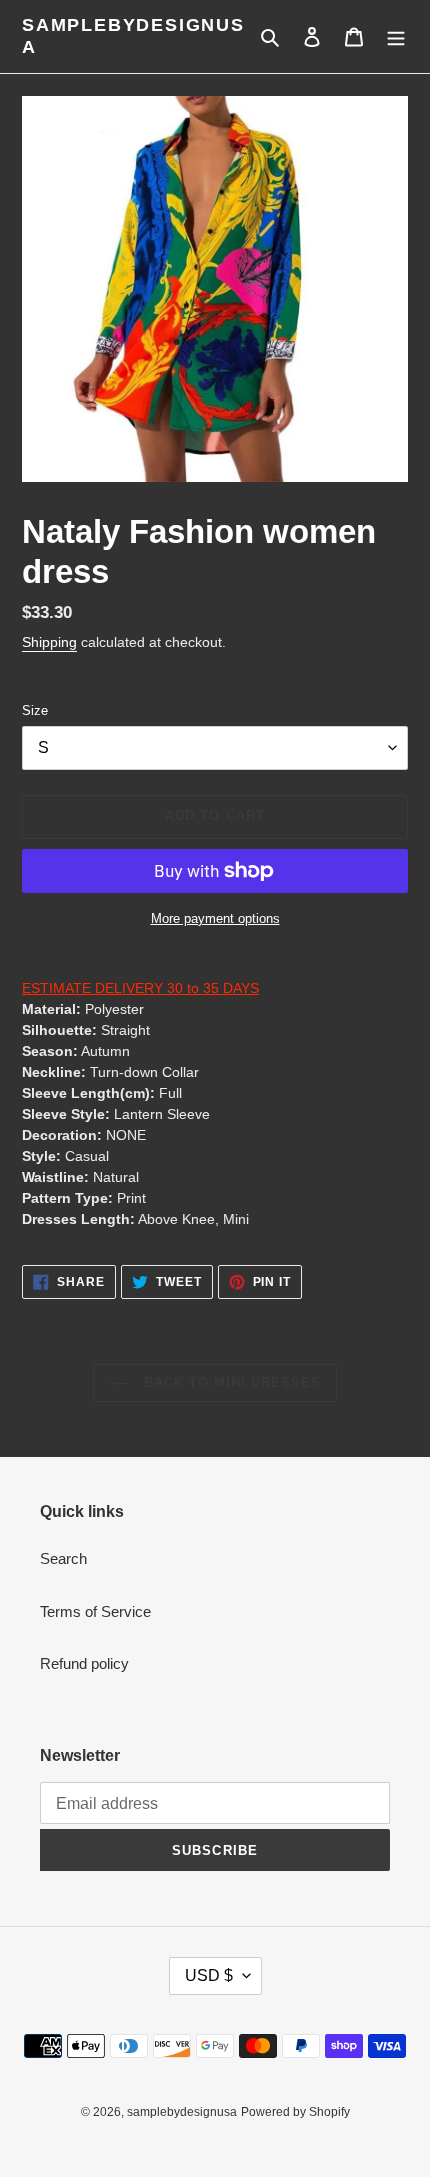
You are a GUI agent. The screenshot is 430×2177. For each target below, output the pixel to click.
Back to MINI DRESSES (230, 1382)
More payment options (215, 918)
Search (63, 1558)
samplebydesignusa (133, 36)
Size (35, 710)
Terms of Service (95, 1611)
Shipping (49, 642)
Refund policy (84, 1663)
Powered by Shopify (295, 2112)
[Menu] (396, 36)
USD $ (209, 1975)
